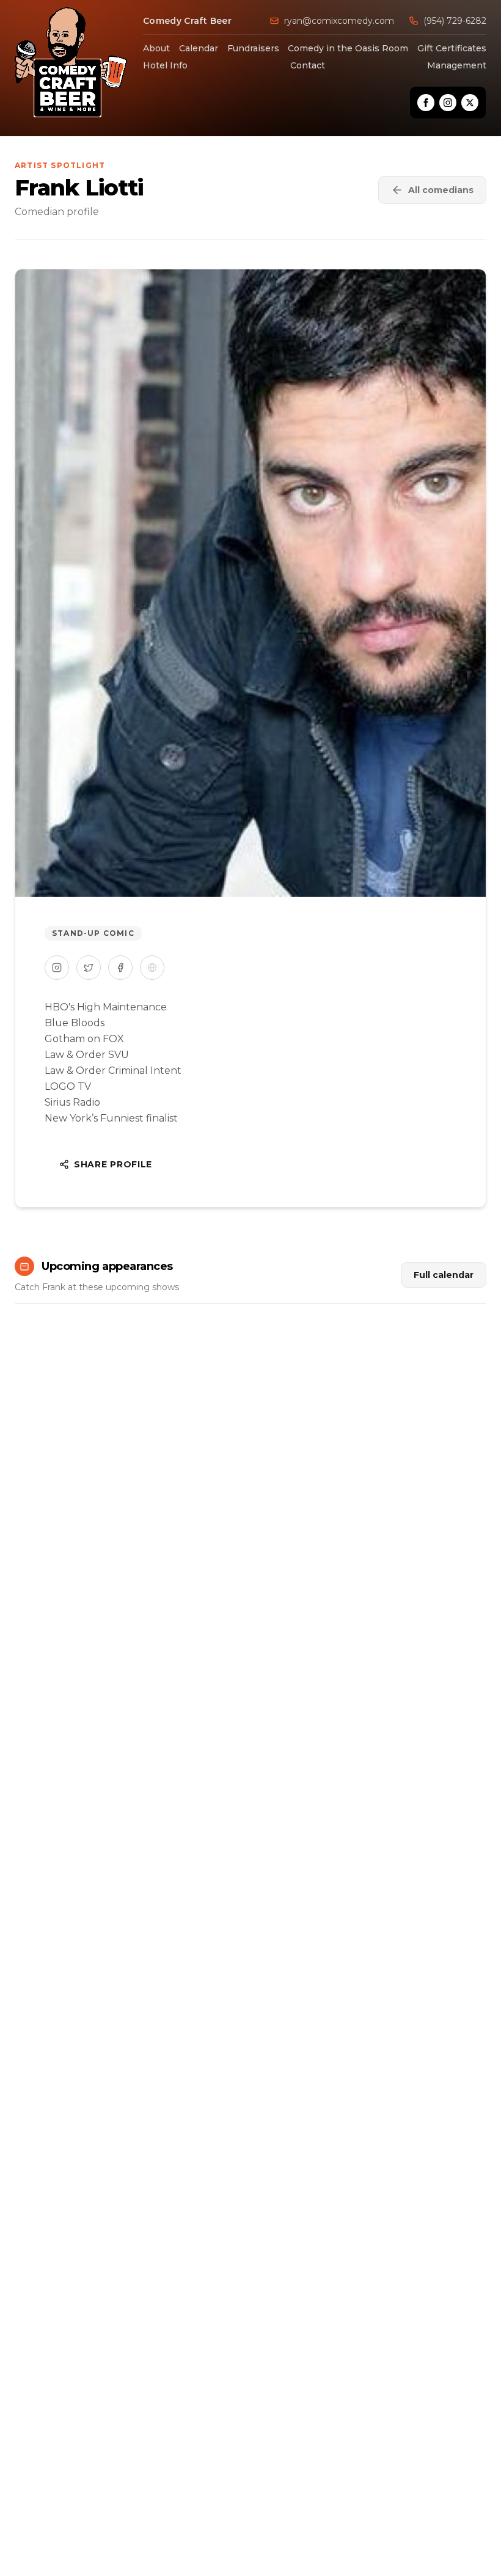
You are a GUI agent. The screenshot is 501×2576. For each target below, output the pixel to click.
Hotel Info (165, 65)
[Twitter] (89, 968)
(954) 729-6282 (455, 21)
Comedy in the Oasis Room (348, 48)
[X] (470, 103)
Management (457, 65)
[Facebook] (426, 103)
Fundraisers (253, 48)
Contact (308, 65)
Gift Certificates (452, 48)
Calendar (199, 48)
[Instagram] (448, 103)
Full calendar (444, 1275)
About (156, 48)
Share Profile (113, 1164)
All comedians (441, 190)
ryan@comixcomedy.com (339, 21)
